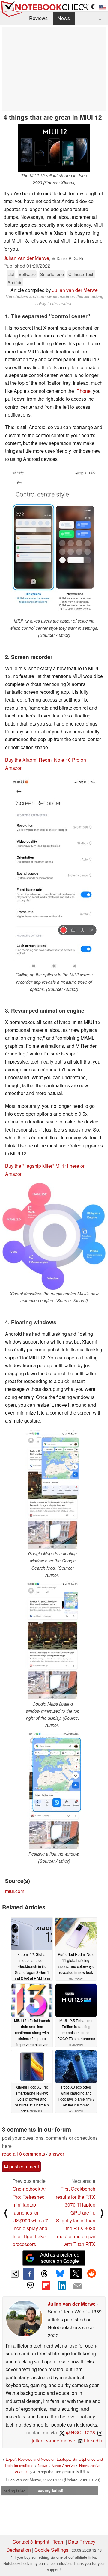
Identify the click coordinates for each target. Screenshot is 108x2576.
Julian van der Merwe (26, 258)
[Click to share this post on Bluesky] (60, 2274)
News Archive (63, 2465)
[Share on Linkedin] (62, 2285)
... (101, 18)
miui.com (15, 1891)
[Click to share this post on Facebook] (28, 2274)
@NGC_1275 (80, 2432)
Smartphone (52, 274)
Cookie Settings (51, 2550)
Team (59, 2542)
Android (15, 282)
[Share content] (15, 2274)
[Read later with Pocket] (30, 2285)
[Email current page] (77, 2286)
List (11, 274)
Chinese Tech (81, 274)
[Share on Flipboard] (46, 2285)
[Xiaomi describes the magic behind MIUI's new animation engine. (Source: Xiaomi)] (54, 1236)
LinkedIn (93, 2441)
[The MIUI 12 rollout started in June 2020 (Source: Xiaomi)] (54, 148)
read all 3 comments (24, 2154)
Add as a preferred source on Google (60, 2258)
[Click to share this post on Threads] (44, 2274)
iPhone (83, 391)
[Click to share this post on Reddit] (91, 2274)
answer (56, 2154)
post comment (24, 2167)
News (64, 18)
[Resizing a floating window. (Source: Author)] (54, 1791)
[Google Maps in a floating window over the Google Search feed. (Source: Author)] (52, 1490)
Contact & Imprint (31, 2542)
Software (27, 274)
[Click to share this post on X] (76, 2274)
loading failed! (15, 2491)
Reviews (38, 18)
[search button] (86, 7)
